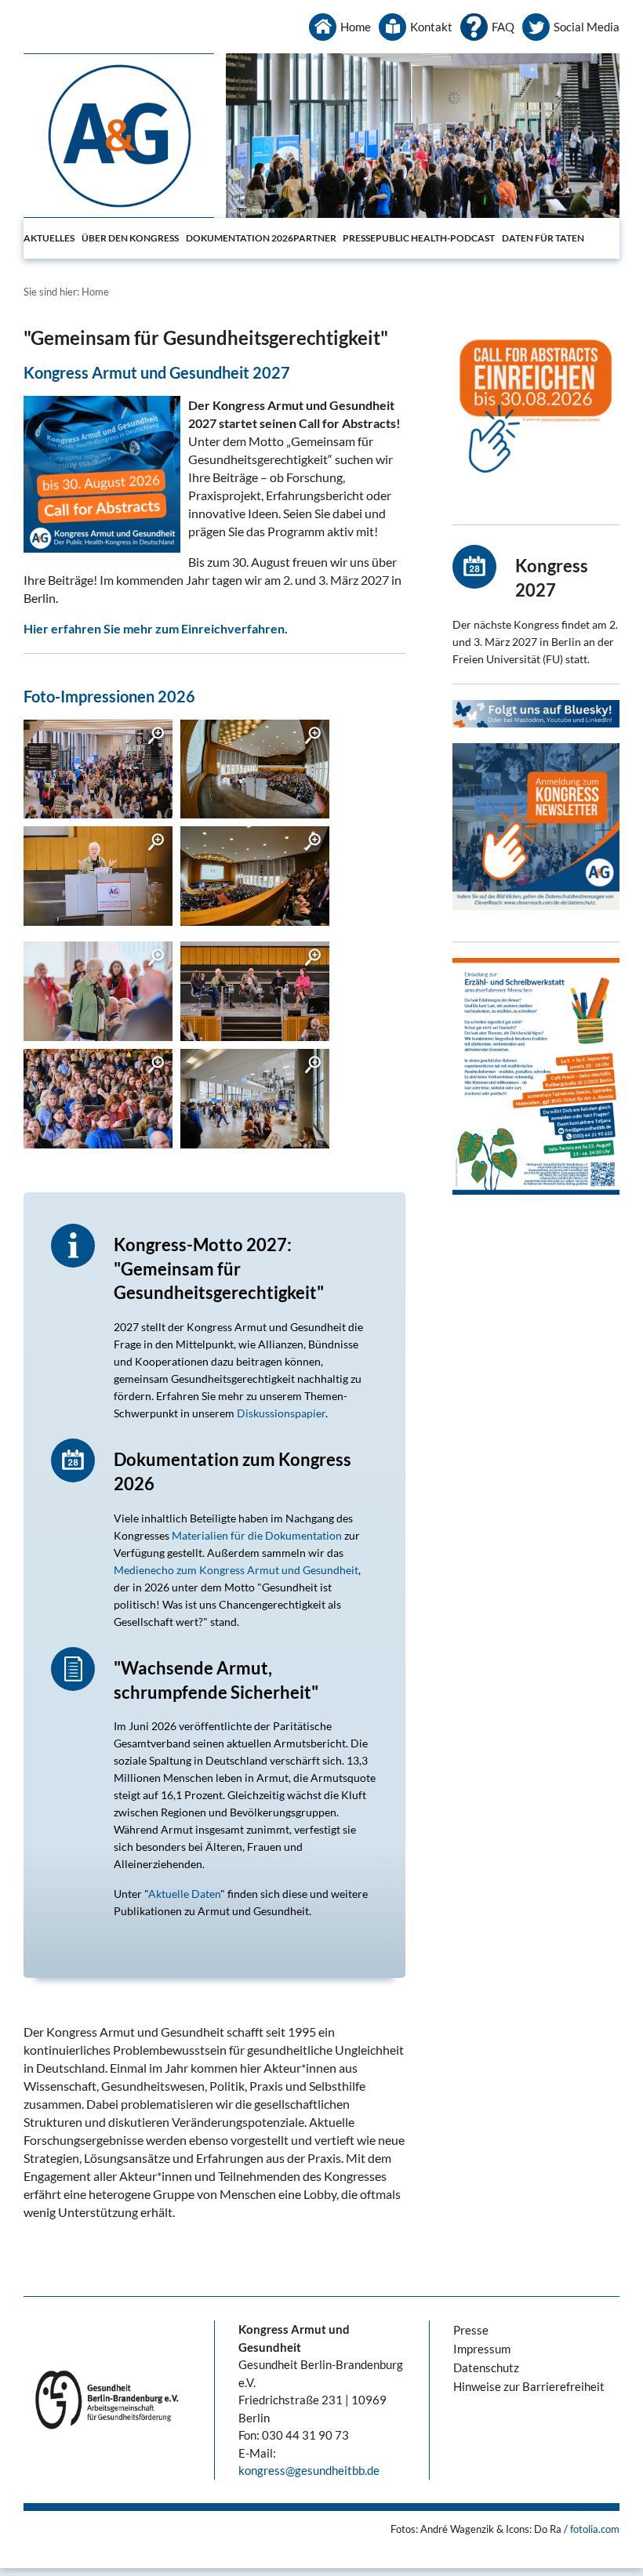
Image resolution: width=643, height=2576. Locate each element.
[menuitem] (53, 238)
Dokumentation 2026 (240, 238)
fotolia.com (595, 2529)
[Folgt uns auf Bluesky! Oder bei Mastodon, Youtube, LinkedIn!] (536, 714)
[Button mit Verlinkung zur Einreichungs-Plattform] (536, 410)
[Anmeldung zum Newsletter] (536, 827)
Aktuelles (49, 238)
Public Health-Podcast (435, 238)
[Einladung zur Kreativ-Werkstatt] (536, 1076)
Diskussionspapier (281, 1413)
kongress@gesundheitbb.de (309, 2470)
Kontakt (431, 27)
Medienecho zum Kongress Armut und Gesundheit (236, 1570)
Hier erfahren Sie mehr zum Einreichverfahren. (156, 628)
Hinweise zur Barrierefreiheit (529, 2386)
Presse (359, 238)
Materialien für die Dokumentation (257, 1535)
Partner (315, 238)
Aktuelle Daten (184, 1894)
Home (356, 27)
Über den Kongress (130, 238)
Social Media (587, 27)
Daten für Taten (543, 238)
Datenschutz (486, 2367)
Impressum (482, 2349)
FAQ (503, 27)
